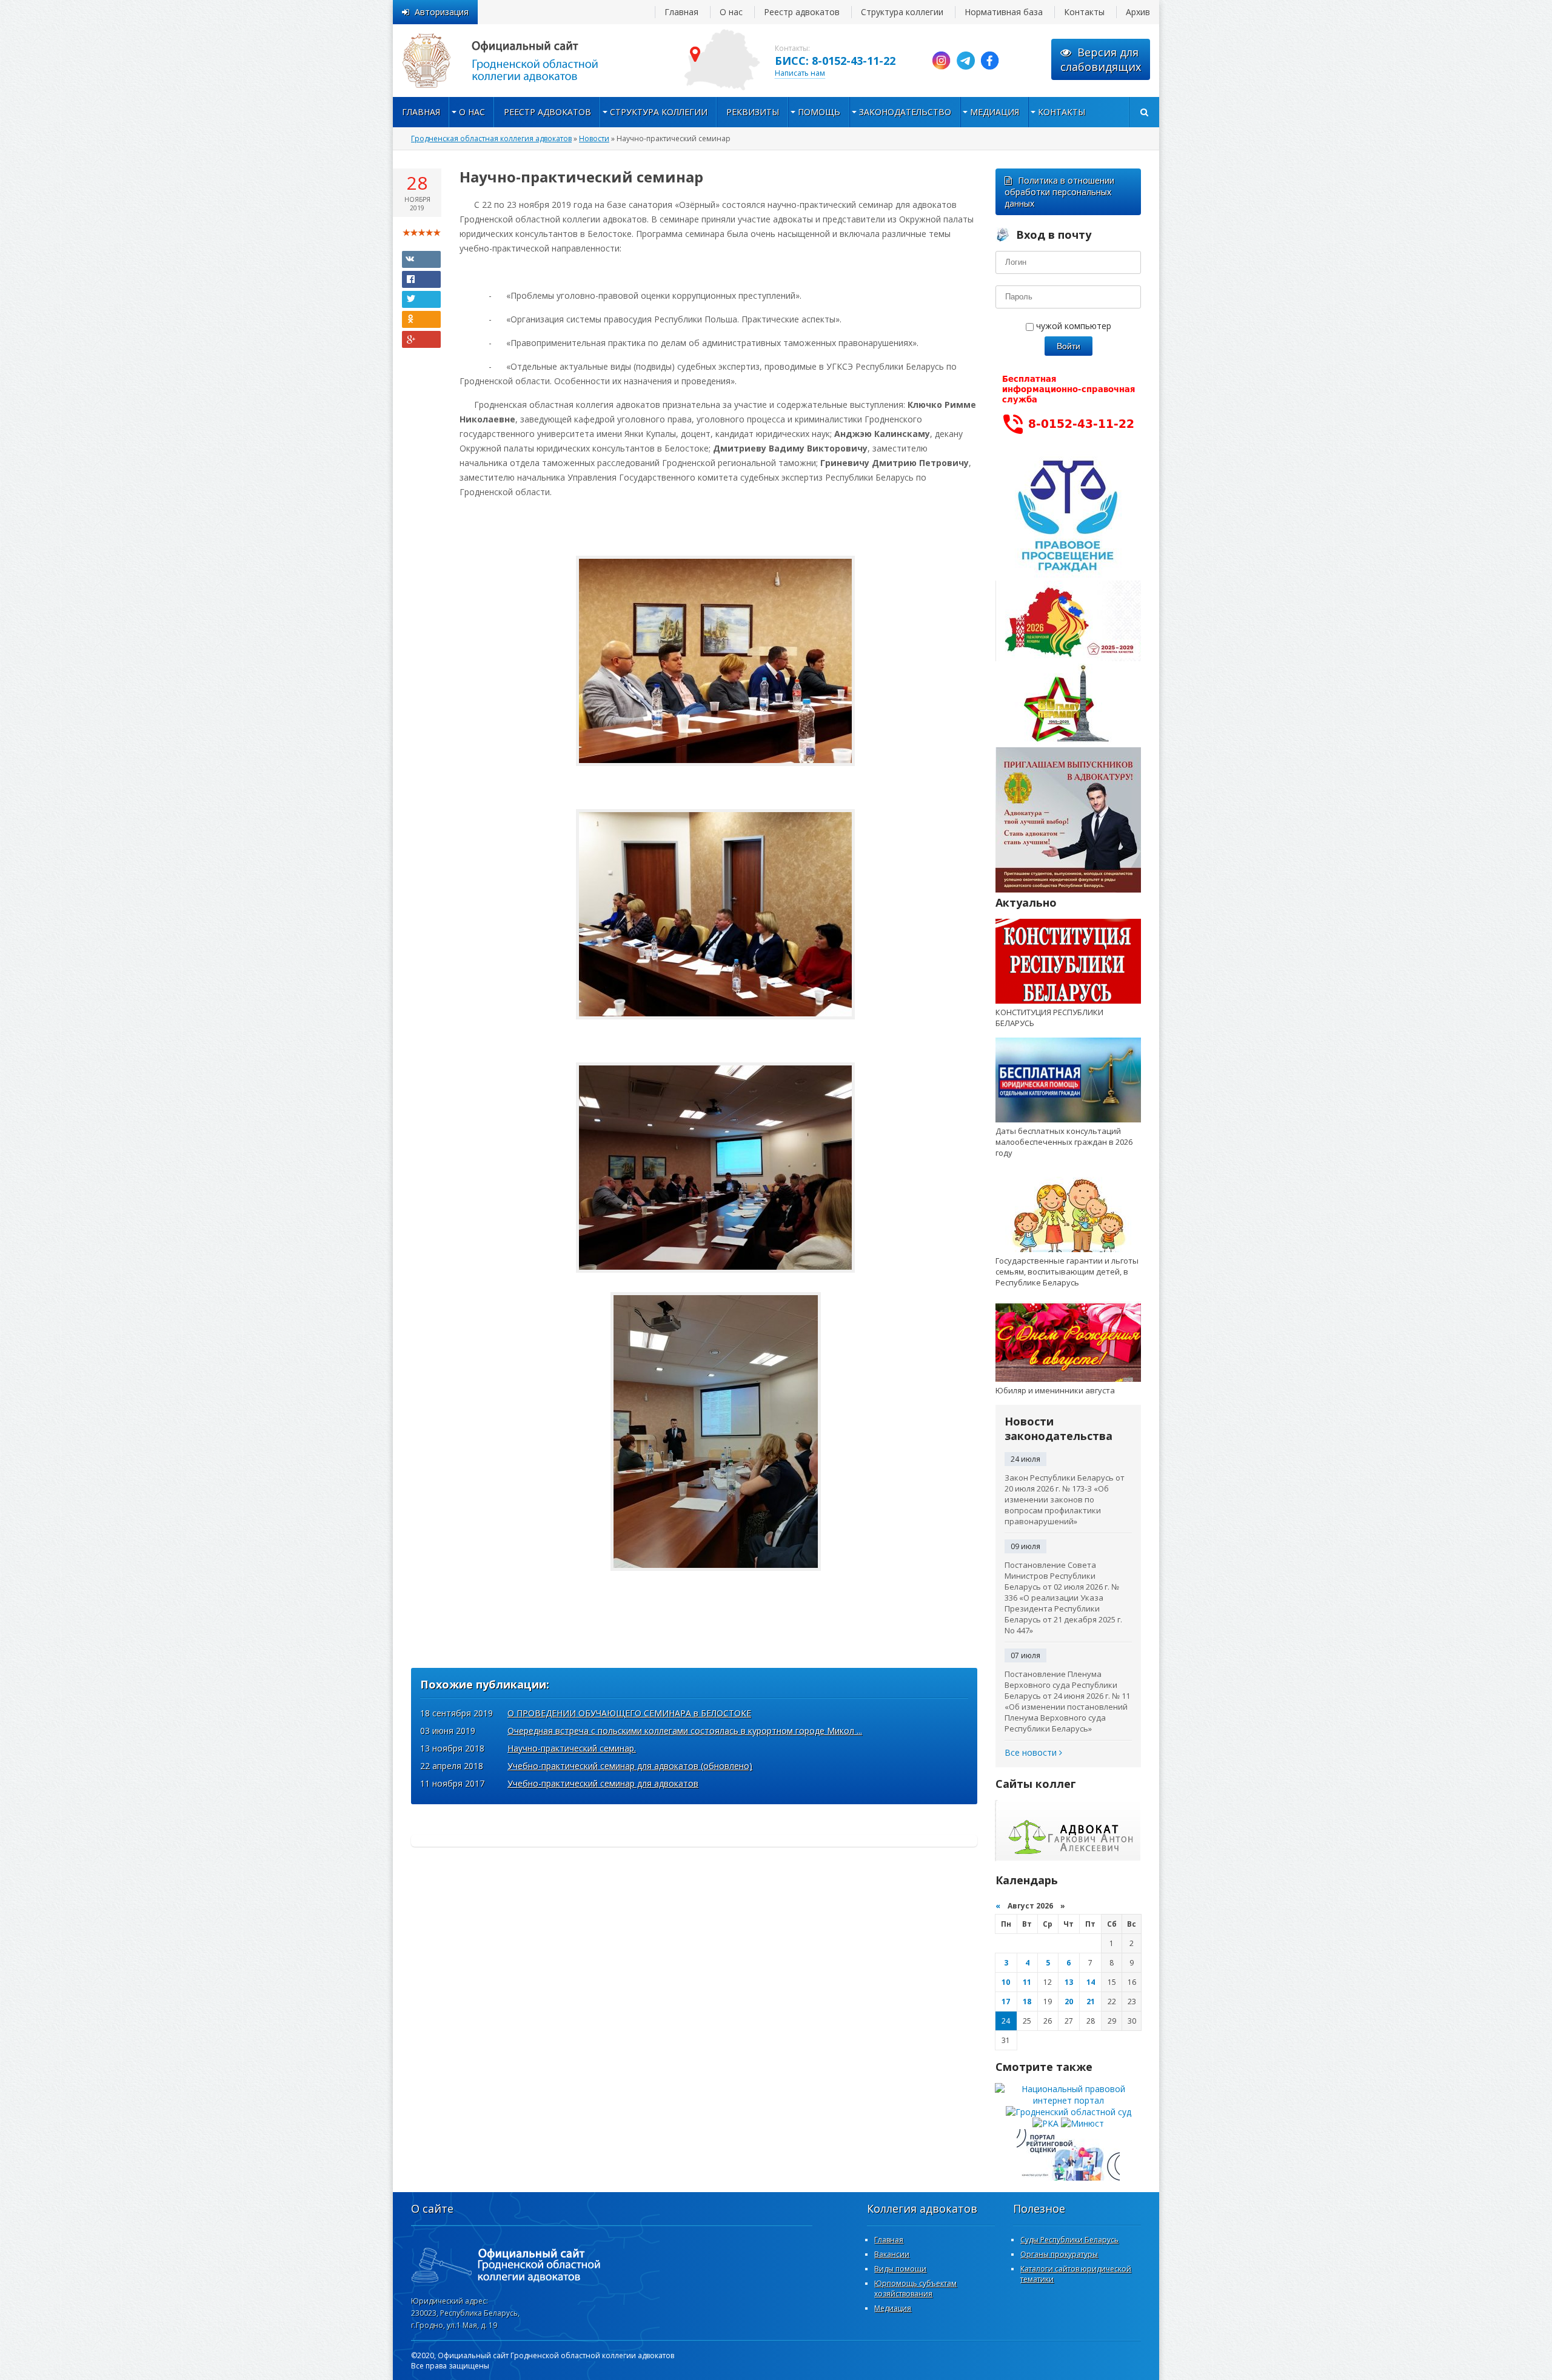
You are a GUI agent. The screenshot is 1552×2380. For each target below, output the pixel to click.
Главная (681, 12)
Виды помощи (900, 2269)
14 (1091, 1982)
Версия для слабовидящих (1101, 59)
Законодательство (905, 112)
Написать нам (800, 73)
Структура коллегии (902, 12)
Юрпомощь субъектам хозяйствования (915, 2288)
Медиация (995, 112)
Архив (1138, 12)
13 (1069, 1982)
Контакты (1084, 12)
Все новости (1032, 1752)
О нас (731, 12)
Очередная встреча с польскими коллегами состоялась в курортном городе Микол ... (685, 1731)
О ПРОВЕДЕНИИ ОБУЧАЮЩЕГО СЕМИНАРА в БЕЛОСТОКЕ (629, 1713)
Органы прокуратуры (1059, 2254)
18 (1027, 2002)
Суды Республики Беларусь (1069, 2240)
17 (1006, 2002)
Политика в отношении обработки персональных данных (1059, 192)
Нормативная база (1004, 12)
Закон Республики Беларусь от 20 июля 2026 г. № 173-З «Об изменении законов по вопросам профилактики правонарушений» (1065, 1499)
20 (1069, 2002)
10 (1006, 1982)
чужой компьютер (1072, 326)
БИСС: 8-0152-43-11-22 (835, 61)
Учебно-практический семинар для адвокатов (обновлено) (630, 1766)
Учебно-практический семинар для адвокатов (603, 1783)
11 (1027, 1982)
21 (1091, 2002)
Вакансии (892, 2254)
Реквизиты (753, 112)
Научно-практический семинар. (572, 1748)
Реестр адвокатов (802, 12)
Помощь (819, 112)
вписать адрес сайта (514, 61)
